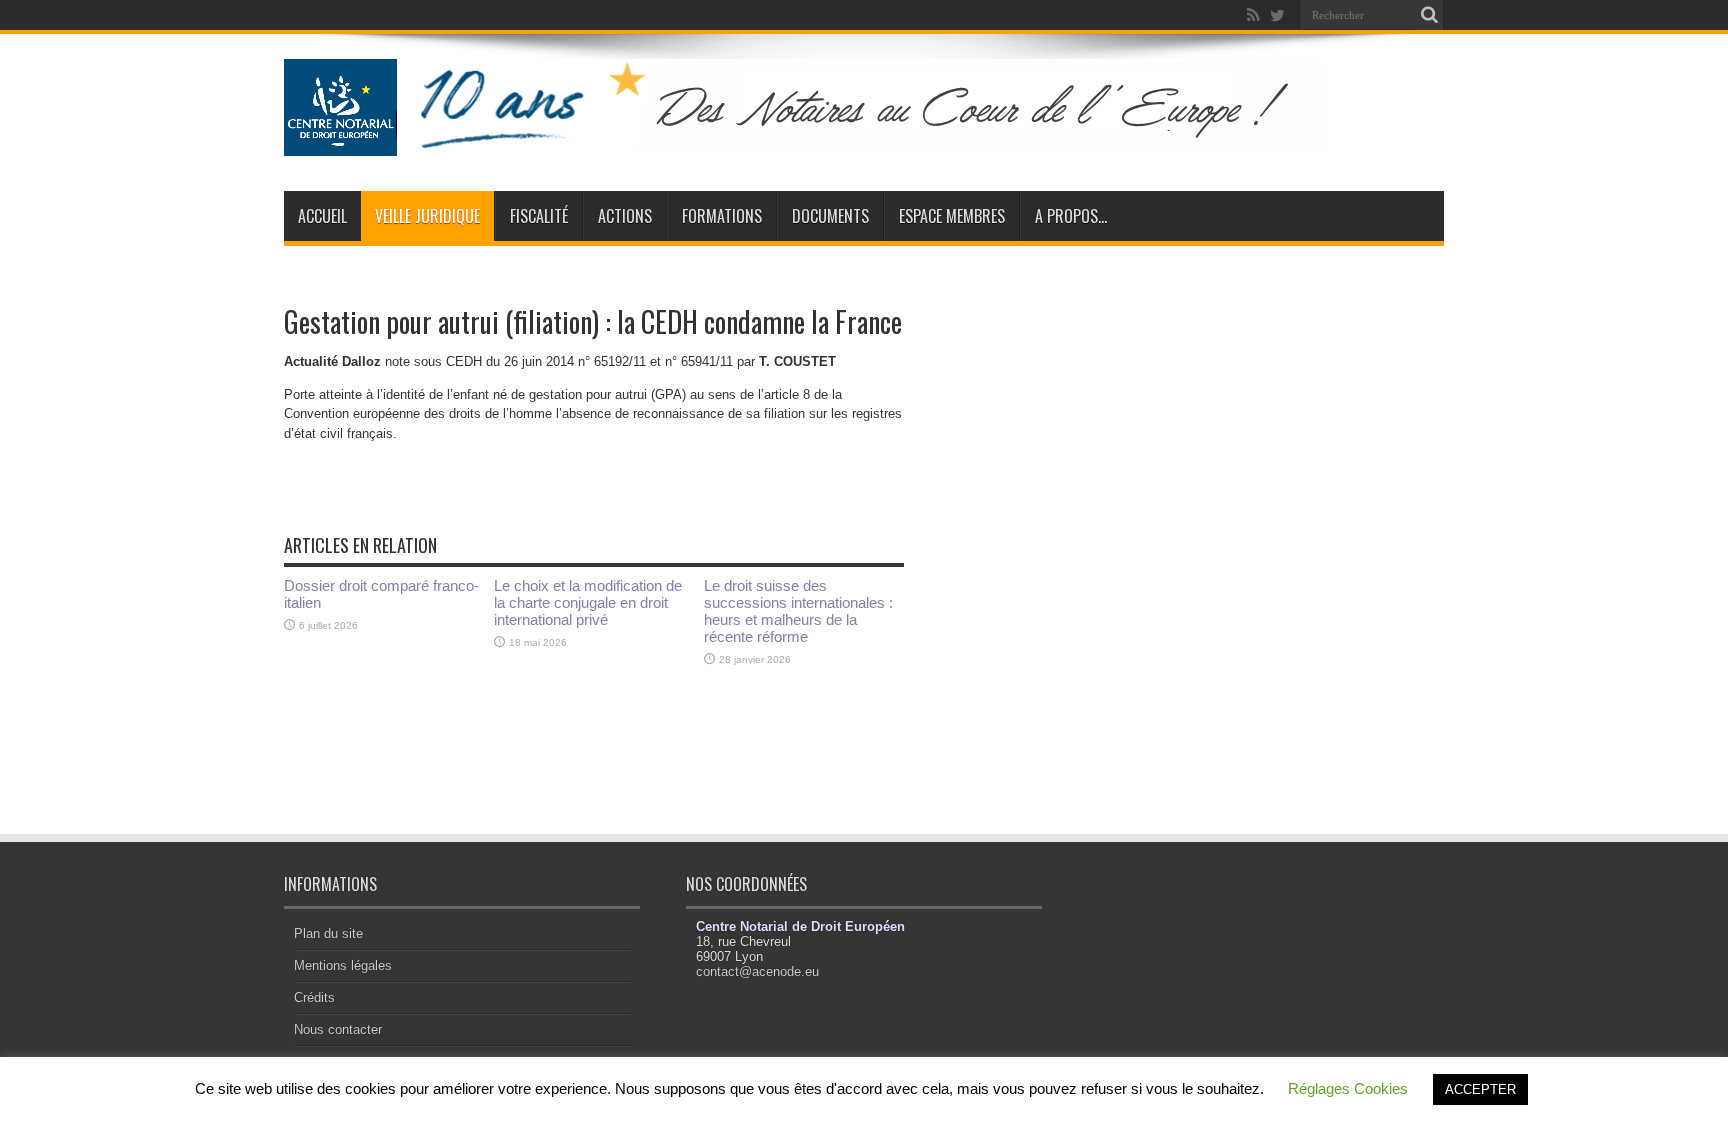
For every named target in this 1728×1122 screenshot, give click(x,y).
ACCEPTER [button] (1480, 1089)
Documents (830, 216)
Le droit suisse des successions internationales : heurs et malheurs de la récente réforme (798, 611)
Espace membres (952, 216)
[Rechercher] (1429, 15)
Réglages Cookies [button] (1348, 1088)
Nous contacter (338, 1029)
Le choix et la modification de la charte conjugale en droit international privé (588, 602)
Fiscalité (539, 216)
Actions (625, 216)
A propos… (1071, 216)
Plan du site (328, 933)
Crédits (314, 997)
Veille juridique (427, 216)
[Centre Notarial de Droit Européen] (822, 141)
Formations (722, 216)
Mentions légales (343, 965)
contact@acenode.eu (757, 971)
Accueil (322, 216)
